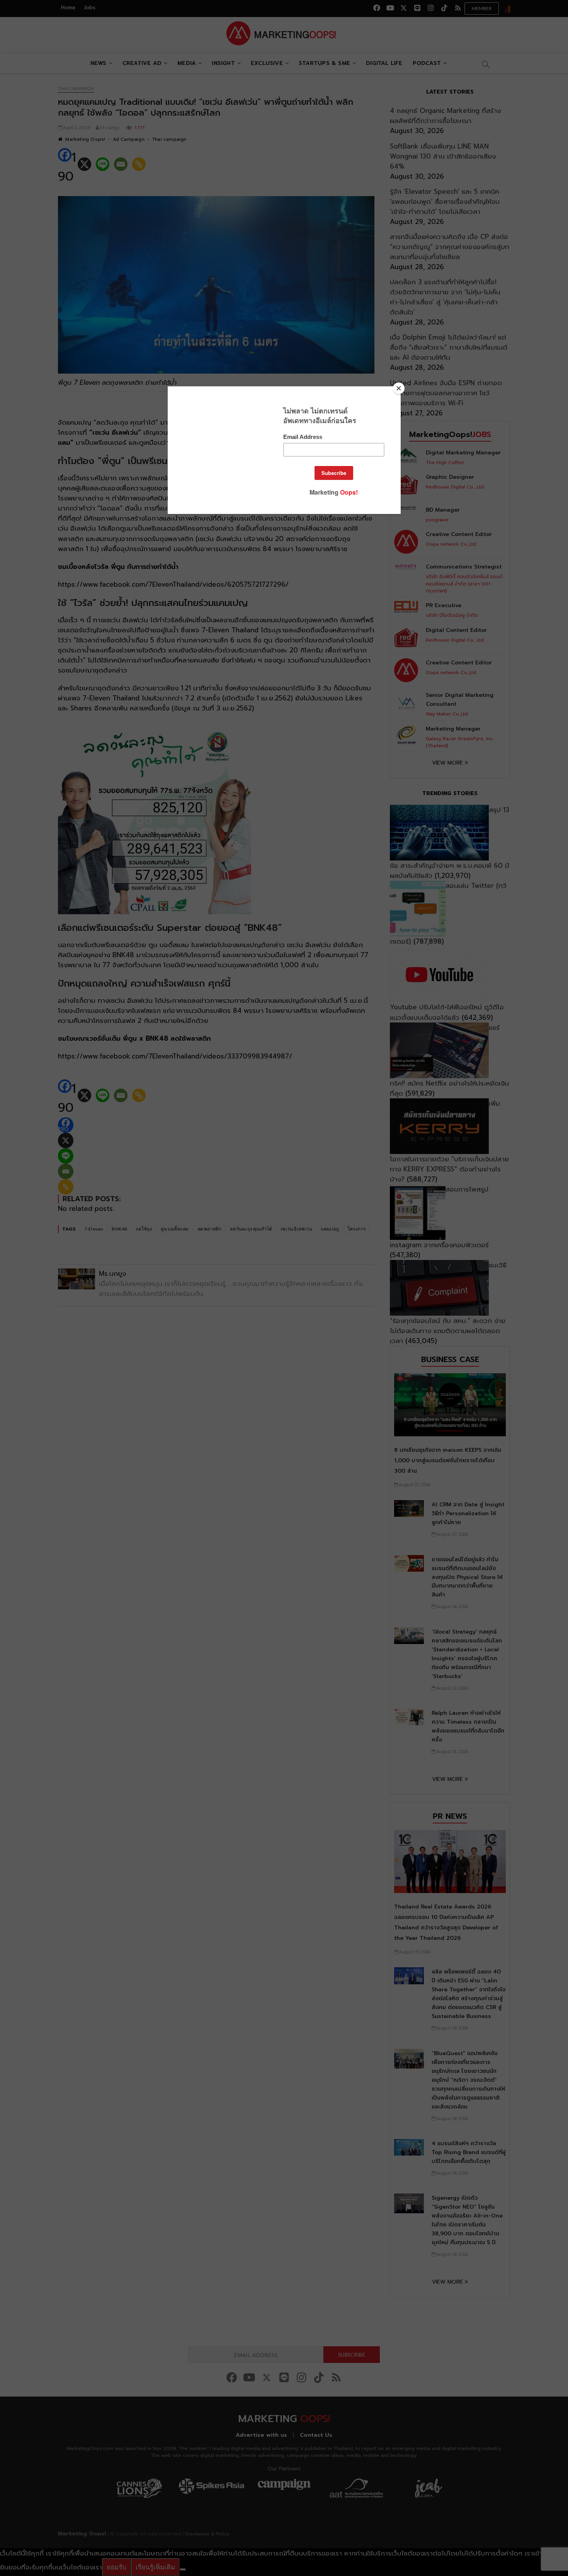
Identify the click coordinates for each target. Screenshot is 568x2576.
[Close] (399, 388)
